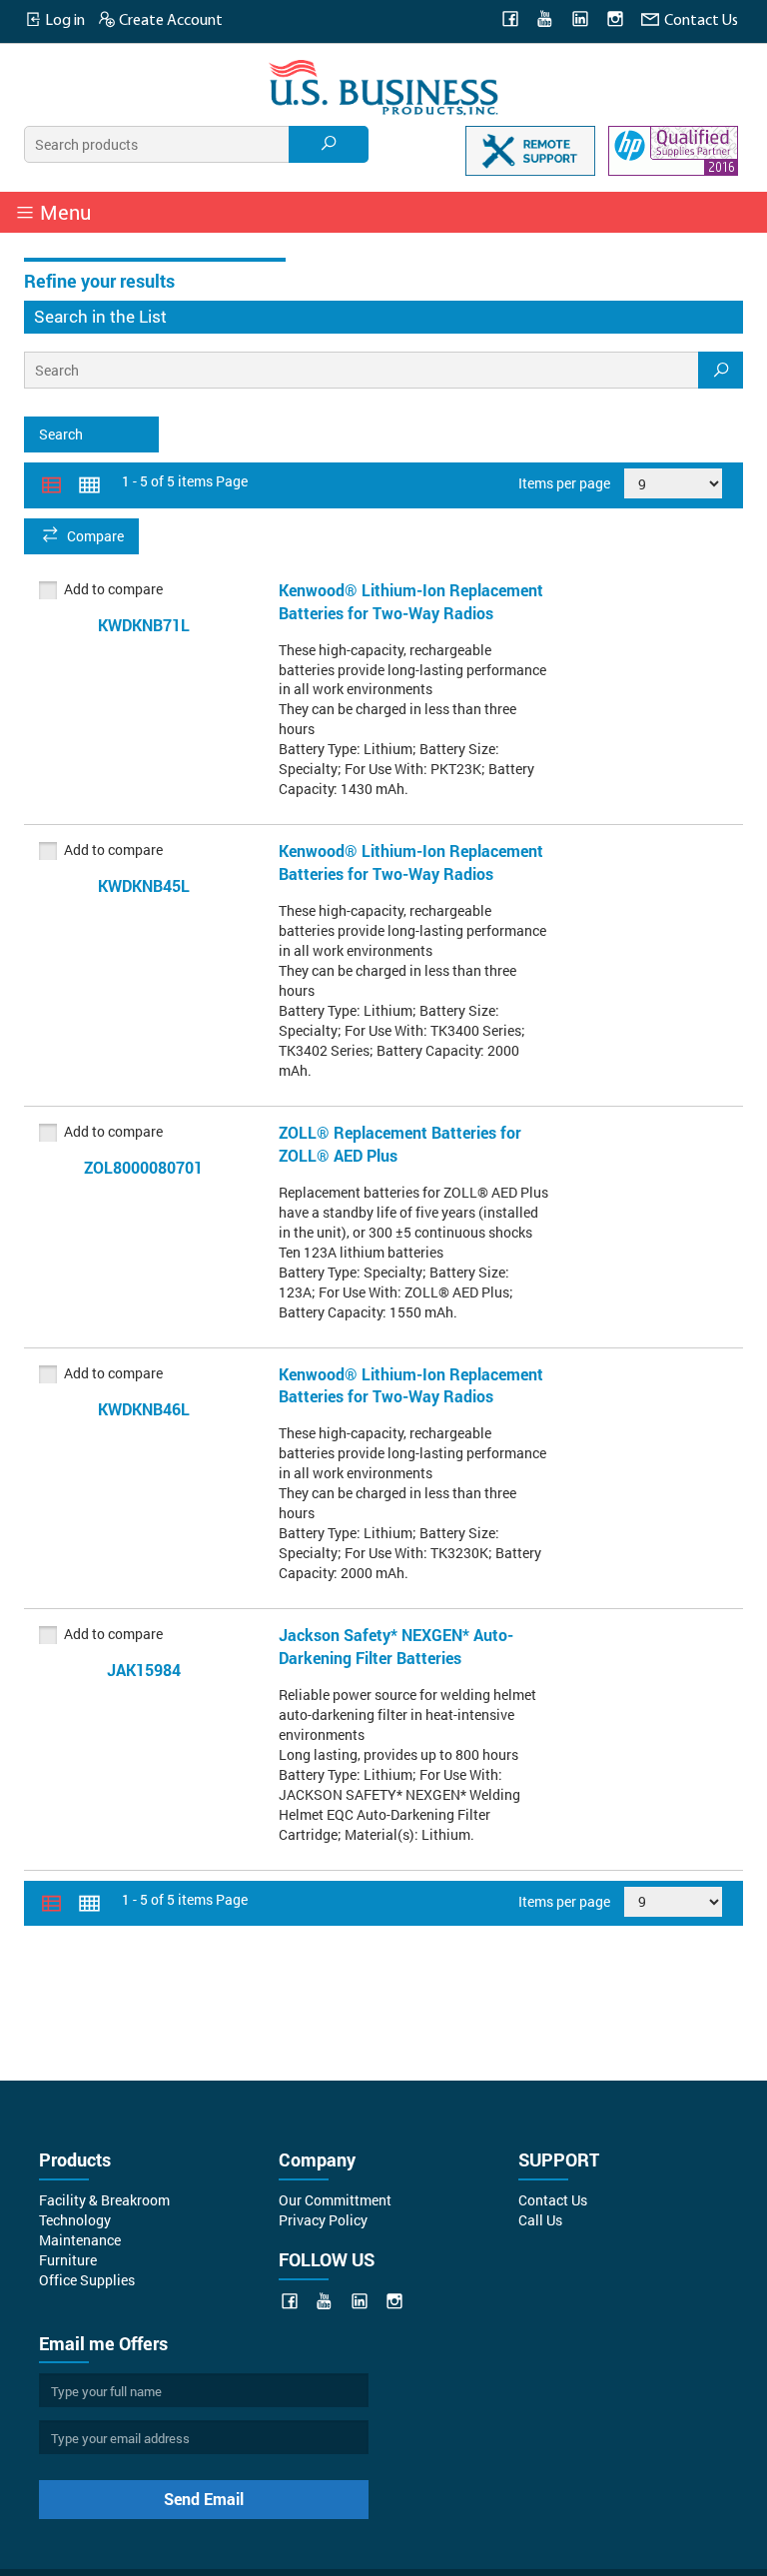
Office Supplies (87, 2280)
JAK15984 (144, 1670)
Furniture (68, 2260)
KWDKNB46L (144, 1409)
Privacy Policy (323, 2220)
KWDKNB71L (144, 625)
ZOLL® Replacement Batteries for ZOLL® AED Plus (400, 1144)
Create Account (169, 21)
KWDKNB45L (144, 885)
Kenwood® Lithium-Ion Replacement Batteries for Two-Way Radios (411, 601)
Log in (63, 21)
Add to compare (113, 589)
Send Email (204, 2499)
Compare (95, 536)
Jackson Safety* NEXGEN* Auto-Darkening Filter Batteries (396, 1646)
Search (61, 434)
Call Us (540, 2220)
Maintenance (80, 2240)
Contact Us (700, 21)
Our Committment (335, 2200)
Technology (75, 2220)
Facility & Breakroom (104, 2200)
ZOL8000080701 (143, 1167)
